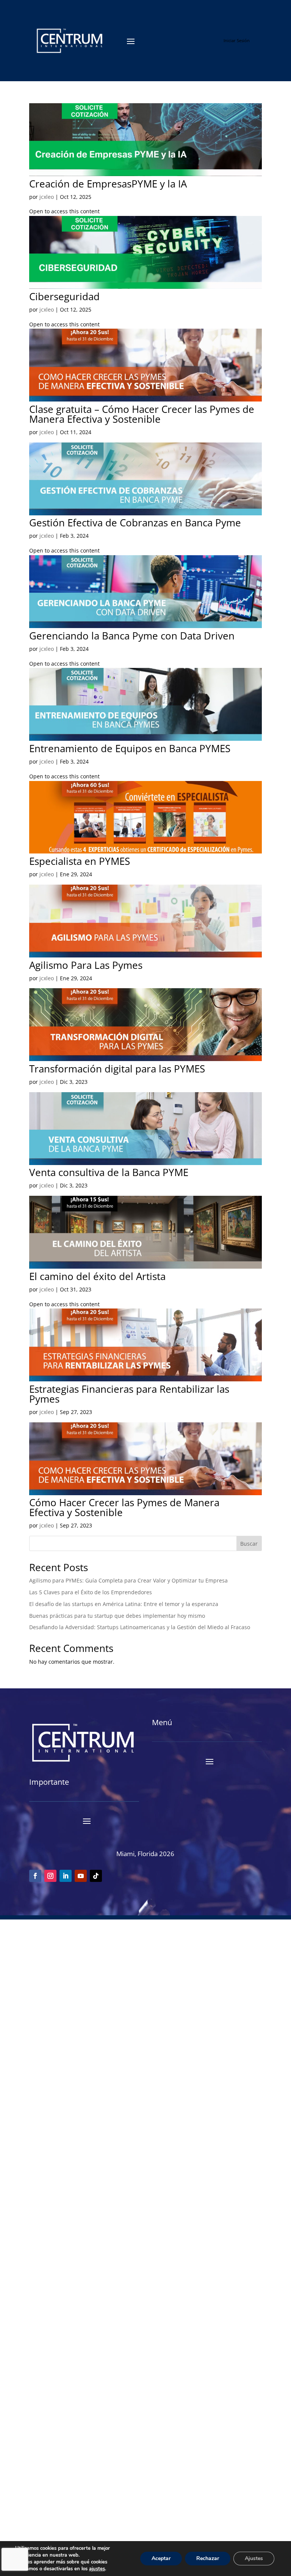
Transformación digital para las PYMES (117, 1069)
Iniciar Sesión (237, 40)
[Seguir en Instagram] (50, 1876)
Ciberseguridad (64, 296)
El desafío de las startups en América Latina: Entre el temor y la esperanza (124, 1604)
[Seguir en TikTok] (96, 1876)
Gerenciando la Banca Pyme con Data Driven (132, 636)
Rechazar (208, 2558)
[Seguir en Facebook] (35, 1876)
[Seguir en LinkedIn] (66, 1876)
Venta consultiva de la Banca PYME (109, 1172)
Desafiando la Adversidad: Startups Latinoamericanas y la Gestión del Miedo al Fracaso (140, 1627)
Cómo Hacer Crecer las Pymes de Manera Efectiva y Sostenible (124, 1507)
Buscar (249, 1544)
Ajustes (254, 2558)
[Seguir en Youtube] (81, 1876)
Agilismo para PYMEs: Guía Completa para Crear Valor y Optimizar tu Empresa (128, 1580)
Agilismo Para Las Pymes (86, 965)
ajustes (97, 2569)
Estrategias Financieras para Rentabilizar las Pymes (129, 1394)
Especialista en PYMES (80, 861)
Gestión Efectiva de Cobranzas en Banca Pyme (135, 523)
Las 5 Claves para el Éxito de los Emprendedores (91, 1592)
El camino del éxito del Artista (97, 1276)
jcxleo (47, 197)
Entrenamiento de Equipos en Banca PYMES (130, 748)
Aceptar (161, 2558)
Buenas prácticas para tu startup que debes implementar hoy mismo (117, 1616)
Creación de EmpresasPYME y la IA (108, 184)
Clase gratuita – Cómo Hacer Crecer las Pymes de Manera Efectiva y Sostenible (142, 414)
